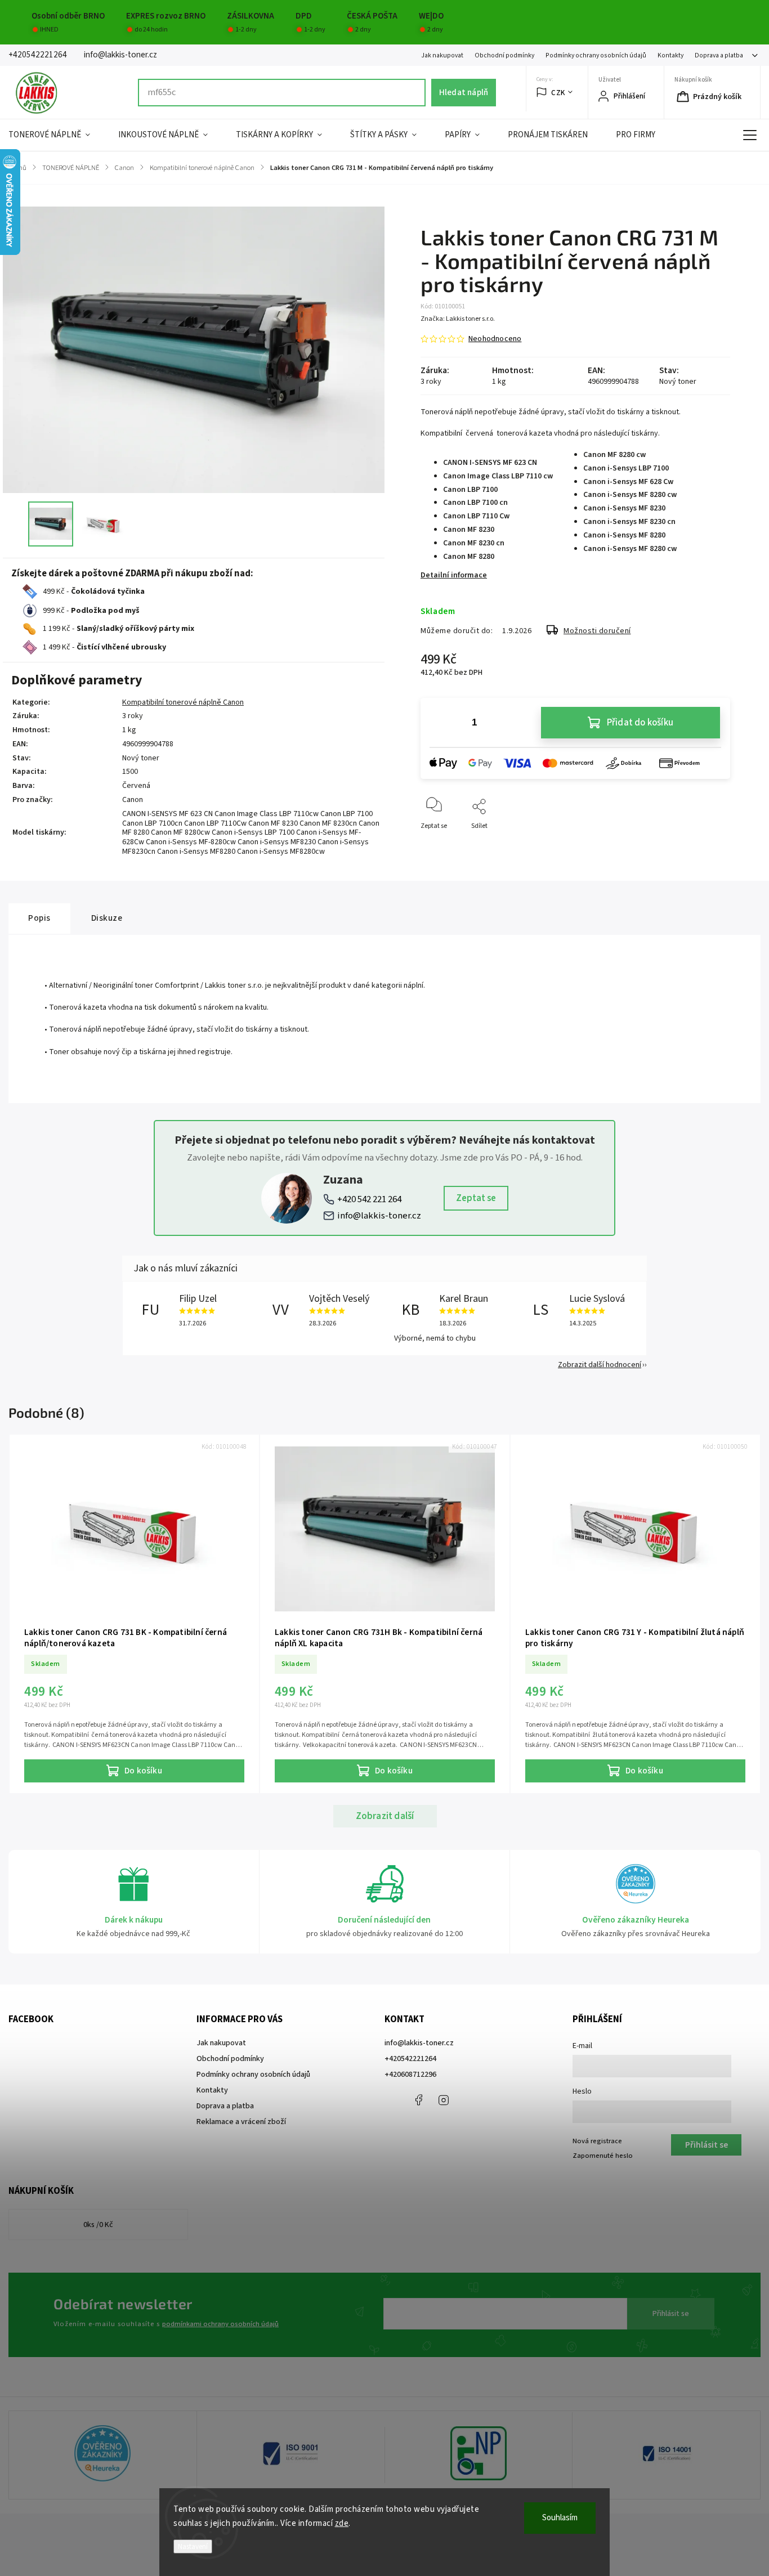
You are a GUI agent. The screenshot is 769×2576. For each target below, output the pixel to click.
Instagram (444, 2100)
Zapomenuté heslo (603, 2156)
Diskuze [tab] (107, 918)
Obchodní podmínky (504, 55)
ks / (98, 2225)
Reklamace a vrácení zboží (241, 2122)
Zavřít (712, 845)
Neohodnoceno (495, 339)
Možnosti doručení (597, 631)
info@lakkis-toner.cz (379, 1216)
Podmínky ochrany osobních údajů (596, 55)
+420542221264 (410, 2059)
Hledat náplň (464, 92)
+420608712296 (410, 2075)
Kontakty (670, 55)
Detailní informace (454, 575)
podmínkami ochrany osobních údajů (220, 2324)
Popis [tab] (39, 918)
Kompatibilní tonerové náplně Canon (183, 702)
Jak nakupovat (442, 55)
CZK (558, 93)
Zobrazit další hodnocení (600, 1365)
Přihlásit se (671, 2314)
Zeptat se (476, 1198)
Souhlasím (560, 2518)
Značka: (458, 319)
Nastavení (193, 2546)
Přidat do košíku (640, 723)
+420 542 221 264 (369, 1199)
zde (342, 2523)
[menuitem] (56, 135)
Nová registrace (597, 2141)
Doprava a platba (719, 55)
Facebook (418, 2100)
